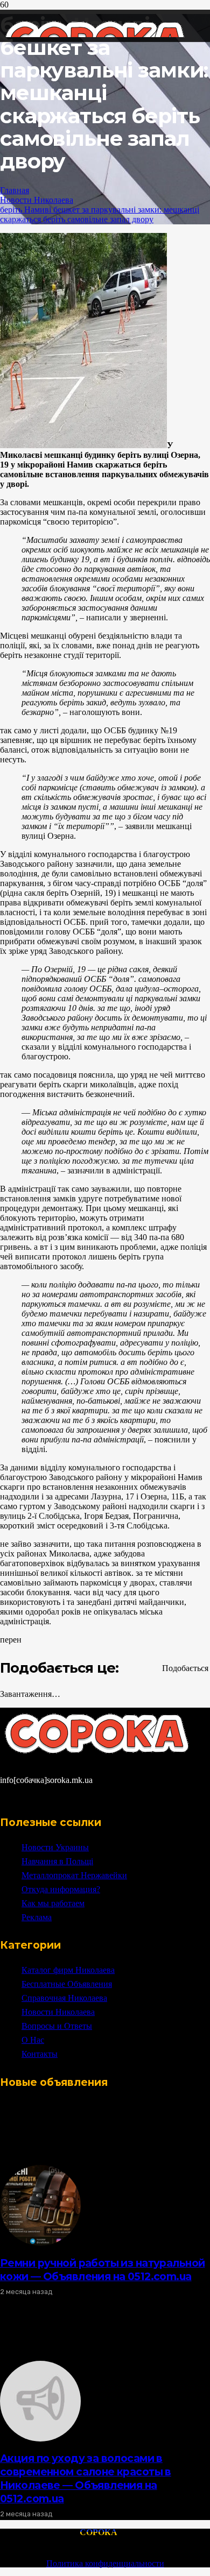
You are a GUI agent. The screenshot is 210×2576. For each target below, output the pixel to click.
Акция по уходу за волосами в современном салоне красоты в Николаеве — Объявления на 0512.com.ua (86, 2478)
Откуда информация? (61, 1889)
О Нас (33, 2040)
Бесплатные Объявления (67, 1984)
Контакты (40, 2054)
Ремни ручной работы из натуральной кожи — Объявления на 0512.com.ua (102, 2270)
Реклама (37, 1917)
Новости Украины (55, 1847)
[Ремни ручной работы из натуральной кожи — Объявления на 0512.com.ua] (40, 2243)
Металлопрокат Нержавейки (74, 1875)
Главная (15, 190)
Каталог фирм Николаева (68, 1970)
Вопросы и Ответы (57, 2026)
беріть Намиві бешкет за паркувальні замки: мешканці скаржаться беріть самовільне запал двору (100, 214)
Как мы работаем (53, 1903)
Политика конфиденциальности (105, 2563)
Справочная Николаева (64, 1998)
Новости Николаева (37, 200)
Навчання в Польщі (57, 1861)
